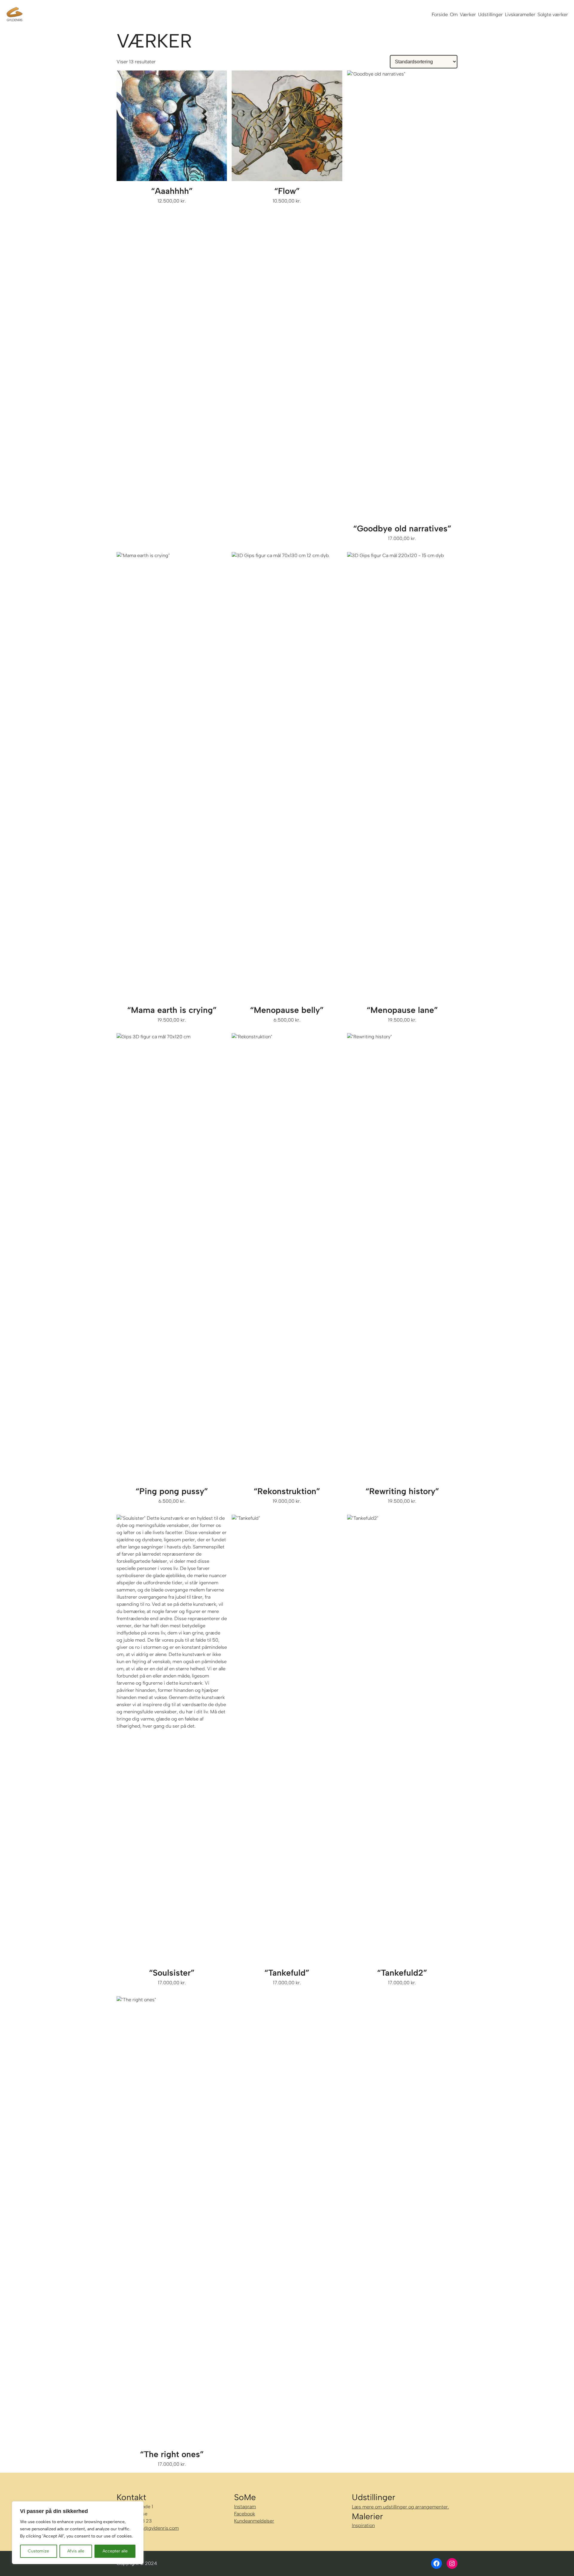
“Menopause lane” (402, 1010)
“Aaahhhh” (172, 191)
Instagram (245, 2507)
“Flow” (287, 191)
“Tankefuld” (287, 1973)
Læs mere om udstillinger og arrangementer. (400, 2507)
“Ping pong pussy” (172, 1491)
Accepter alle (115, 2551)
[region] (78, 2533)
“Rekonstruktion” (287, 1491)
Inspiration (363, 2525)
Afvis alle (76, 2551)
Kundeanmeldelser (254, 2521)
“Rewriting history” (402, 1491)
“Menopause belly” (287, 1010)
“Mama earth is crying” (172, 1010)
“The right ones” (172, 2454)
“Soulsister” (172, 1973)
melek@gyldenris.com (155, 2528)
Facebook (245, 2514)
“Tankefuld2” (402, 1973)
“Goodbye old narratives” (402, 528)
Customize (38, 2551)
